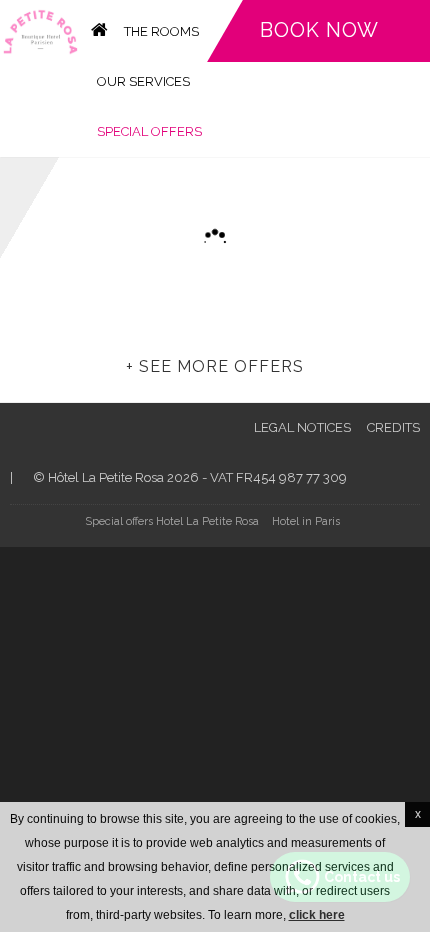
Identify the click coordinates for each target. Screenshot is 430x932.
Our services (143, 81)
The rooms (161, 31)
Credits (393, 427)
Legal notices (302, 427)
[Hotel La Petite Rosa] (40, 30)
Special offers (149, 131)
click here (317, 915)
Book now (319, 30)
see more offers (221, 366)
